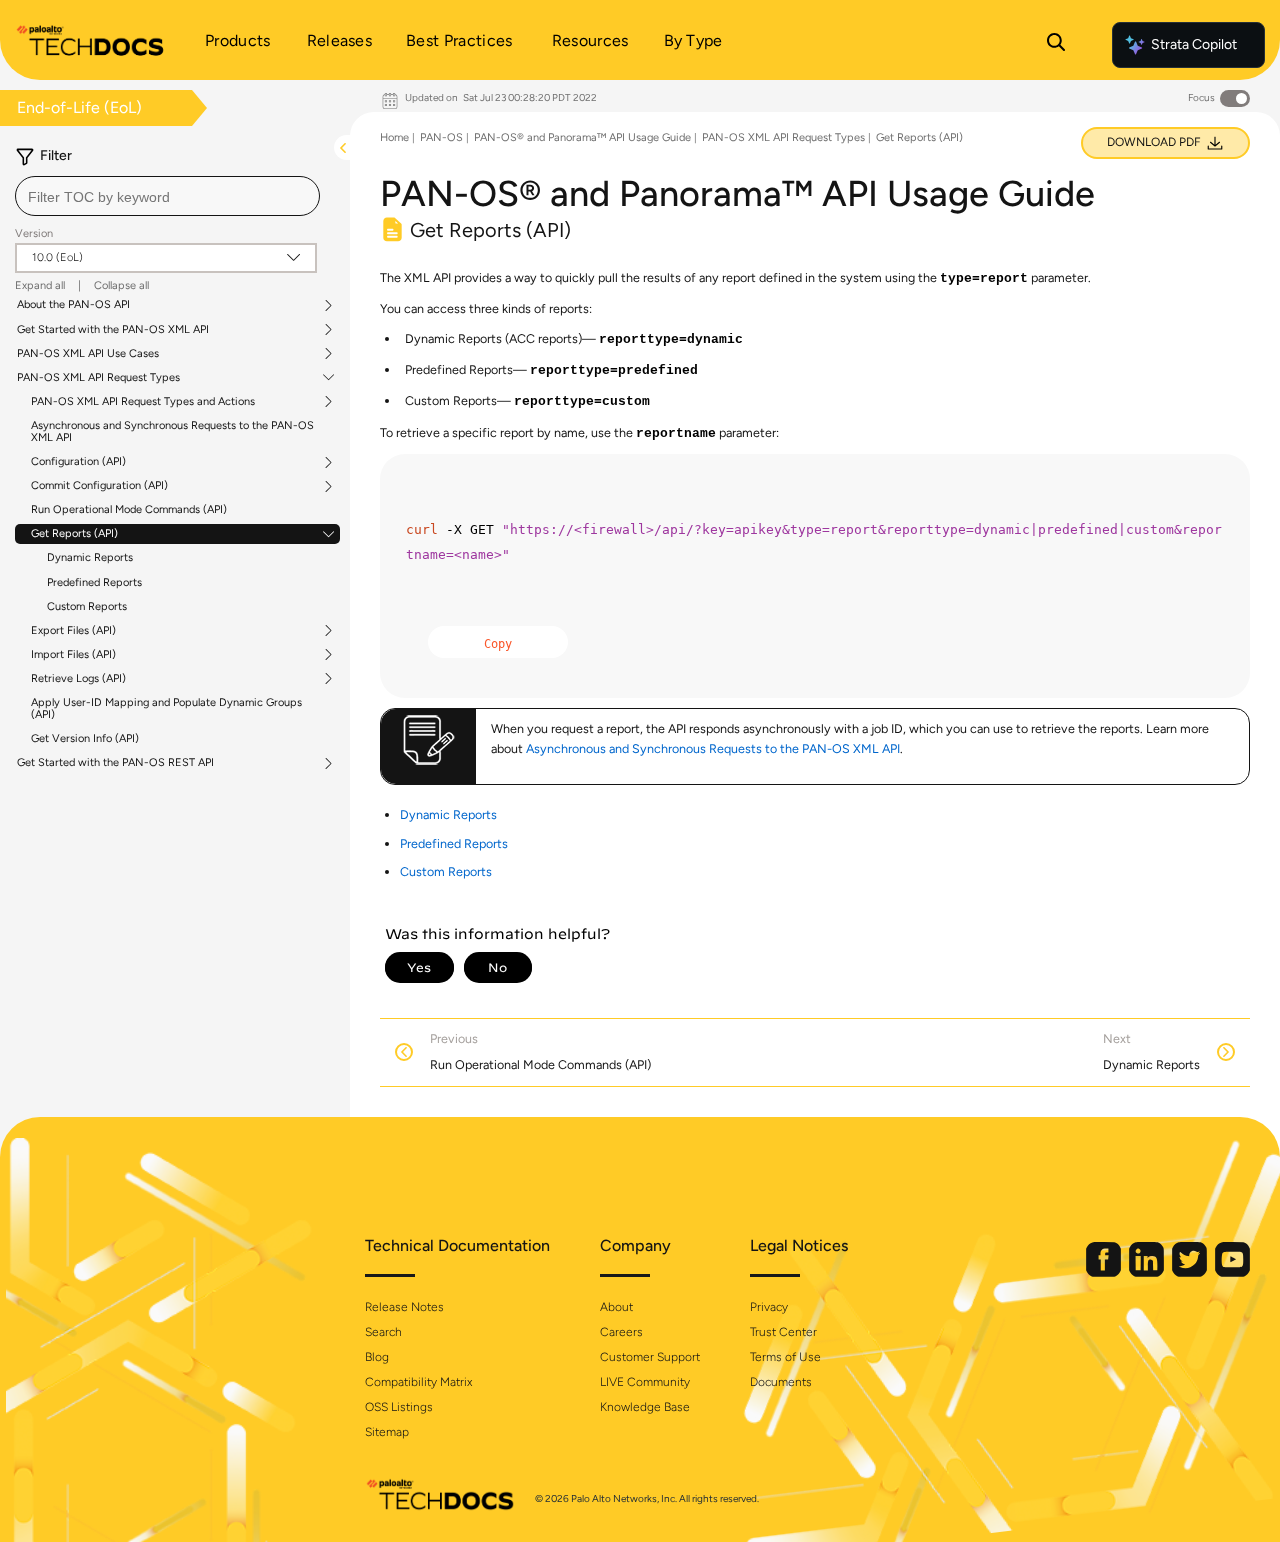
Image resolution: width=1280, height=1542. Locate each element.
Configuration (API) (78, 462)
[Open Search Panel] (1056, 45)
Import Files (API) (73, 655)
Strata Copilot (1194, 44)
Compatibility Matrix (418, 1382)
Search (383, 1332)
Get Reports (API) (74, 534)
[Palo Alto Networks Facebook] (1105, 1272)
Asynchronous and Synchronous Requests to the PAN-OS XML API (172, 431)
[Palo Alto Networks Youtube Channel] (1232, 1272)
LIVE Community (645, 1382)
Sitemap (387, 1432)
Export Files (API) (73, 631)
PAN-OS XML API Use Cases (88, 354)
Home (394, 137)
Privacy (769, 1307)
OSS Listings (399, 1407)
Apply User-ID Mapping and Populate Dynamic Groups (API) (166, 708)
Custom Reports (87, 606)
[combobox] (167, 196)
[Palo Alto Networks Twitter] (1191, 1272)
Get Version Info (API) (85, 738)
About (616, 1307)
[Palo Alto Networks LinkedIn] (1148, 1272)
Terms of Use (785, 1357)
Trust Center (783, 1332)
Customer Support (650, 1357)
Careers (621, 1332)
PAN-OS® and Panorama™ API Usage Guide (582, 137)
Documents (781, 1382)
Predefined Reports (94, 582)
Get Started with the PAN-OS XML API (113, 330)
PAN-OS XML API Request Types (98, 378)
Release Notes (404, 1307)
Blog (377, 1357)
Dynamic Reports (90, 557)
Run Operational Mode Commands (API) (129, 509)
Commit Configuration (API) (99, 486)
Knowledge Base (645, 1407)
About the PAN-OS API (73, 305)
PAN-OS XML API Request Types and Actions (143, 402)
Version (34, 233)
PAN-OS (441, 137)
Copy (498, 644)
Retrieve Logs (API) (78, 679)
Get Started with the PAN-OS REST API (115, 763)
